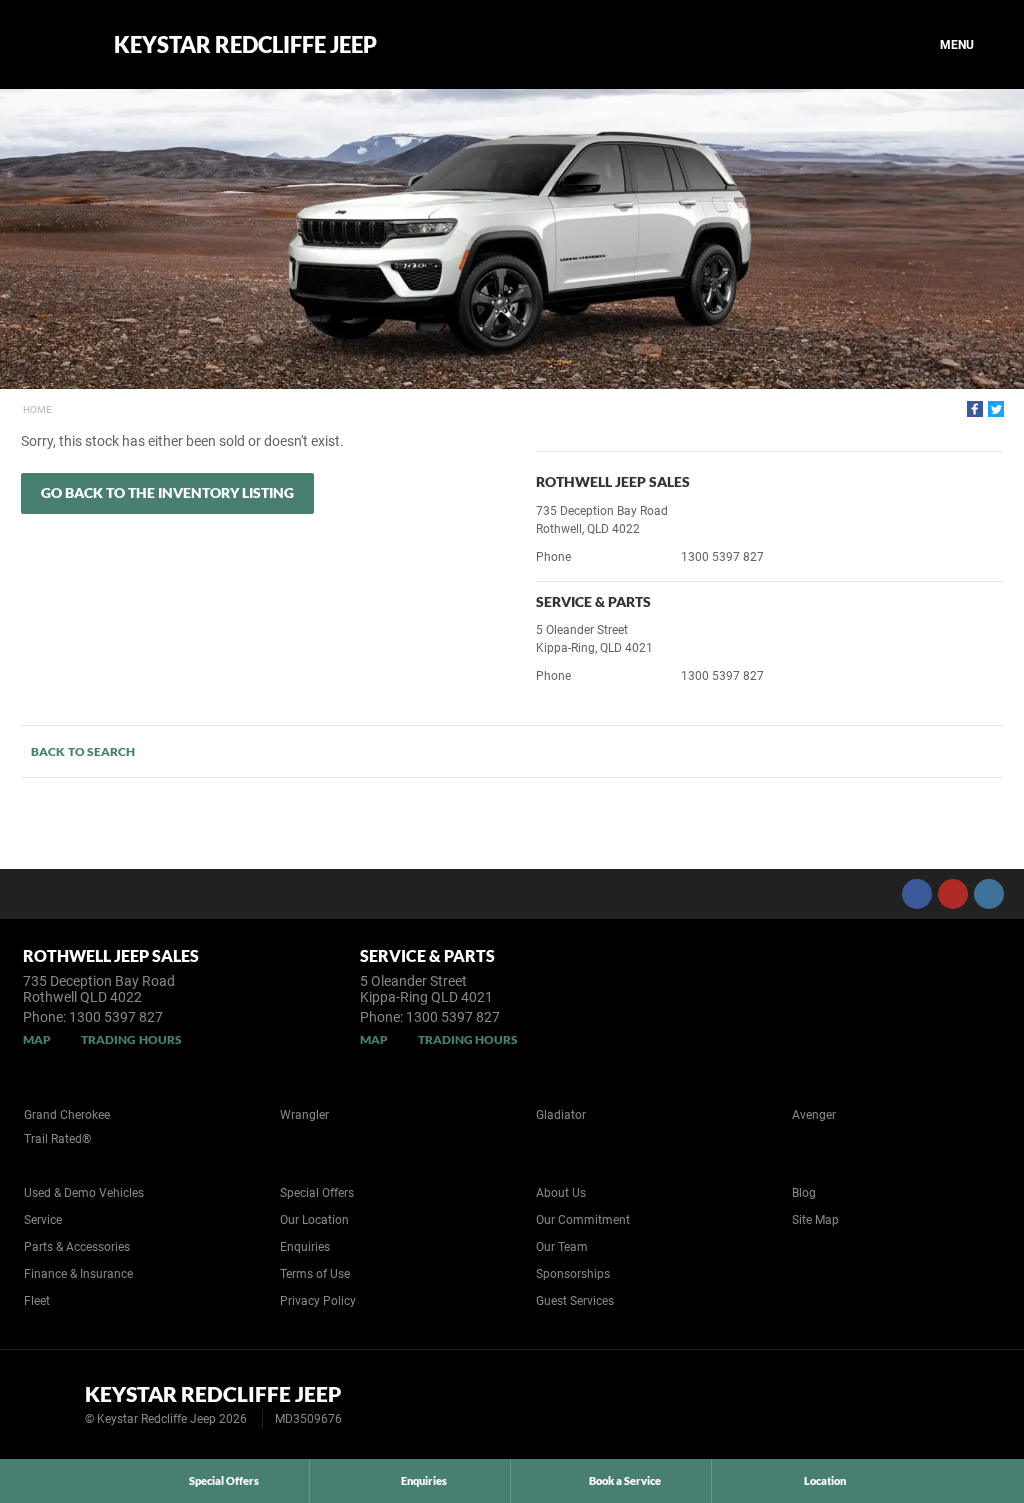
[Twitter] (996, 409)
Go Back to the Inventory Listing (167, 492)
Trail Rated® (57, 1139)
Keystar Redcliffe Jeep (245, 45)
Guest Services (575, 1301)
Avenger (814, 1115)
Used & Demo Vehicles (84, 1193)
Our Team (562, 1247)
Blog (804, 1193)
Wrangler (304, 1115)
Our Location (314, 1220)
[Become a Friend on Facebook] (917, 894)
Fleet (37, 1301)
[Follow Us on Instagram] (989, 894)
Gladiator (561, 1115)
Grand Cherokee (67, 1115)
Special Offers (317, 1193)
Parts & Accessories (77, 1247)
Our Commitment (583, 1220)
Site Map (815, 1220)
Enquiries (305, 1247)
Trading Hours (131, 1039)
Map (37, 1039)
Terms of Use (315, 1274)
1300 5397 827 (722, 557)
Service (43, 1220)
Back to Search (83, 751)
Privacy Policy (318, 1301)
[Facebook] (975, 409)
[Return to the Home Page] (48, 1403)
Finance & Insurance (78, 1274)
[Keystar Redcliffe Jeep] (52, 45)
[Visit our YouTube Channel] (953, 894)
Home (37, 409)
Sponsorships (573, 1274)
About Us (561, 1193)
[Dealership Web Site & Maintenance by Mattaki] (971, 1405)
